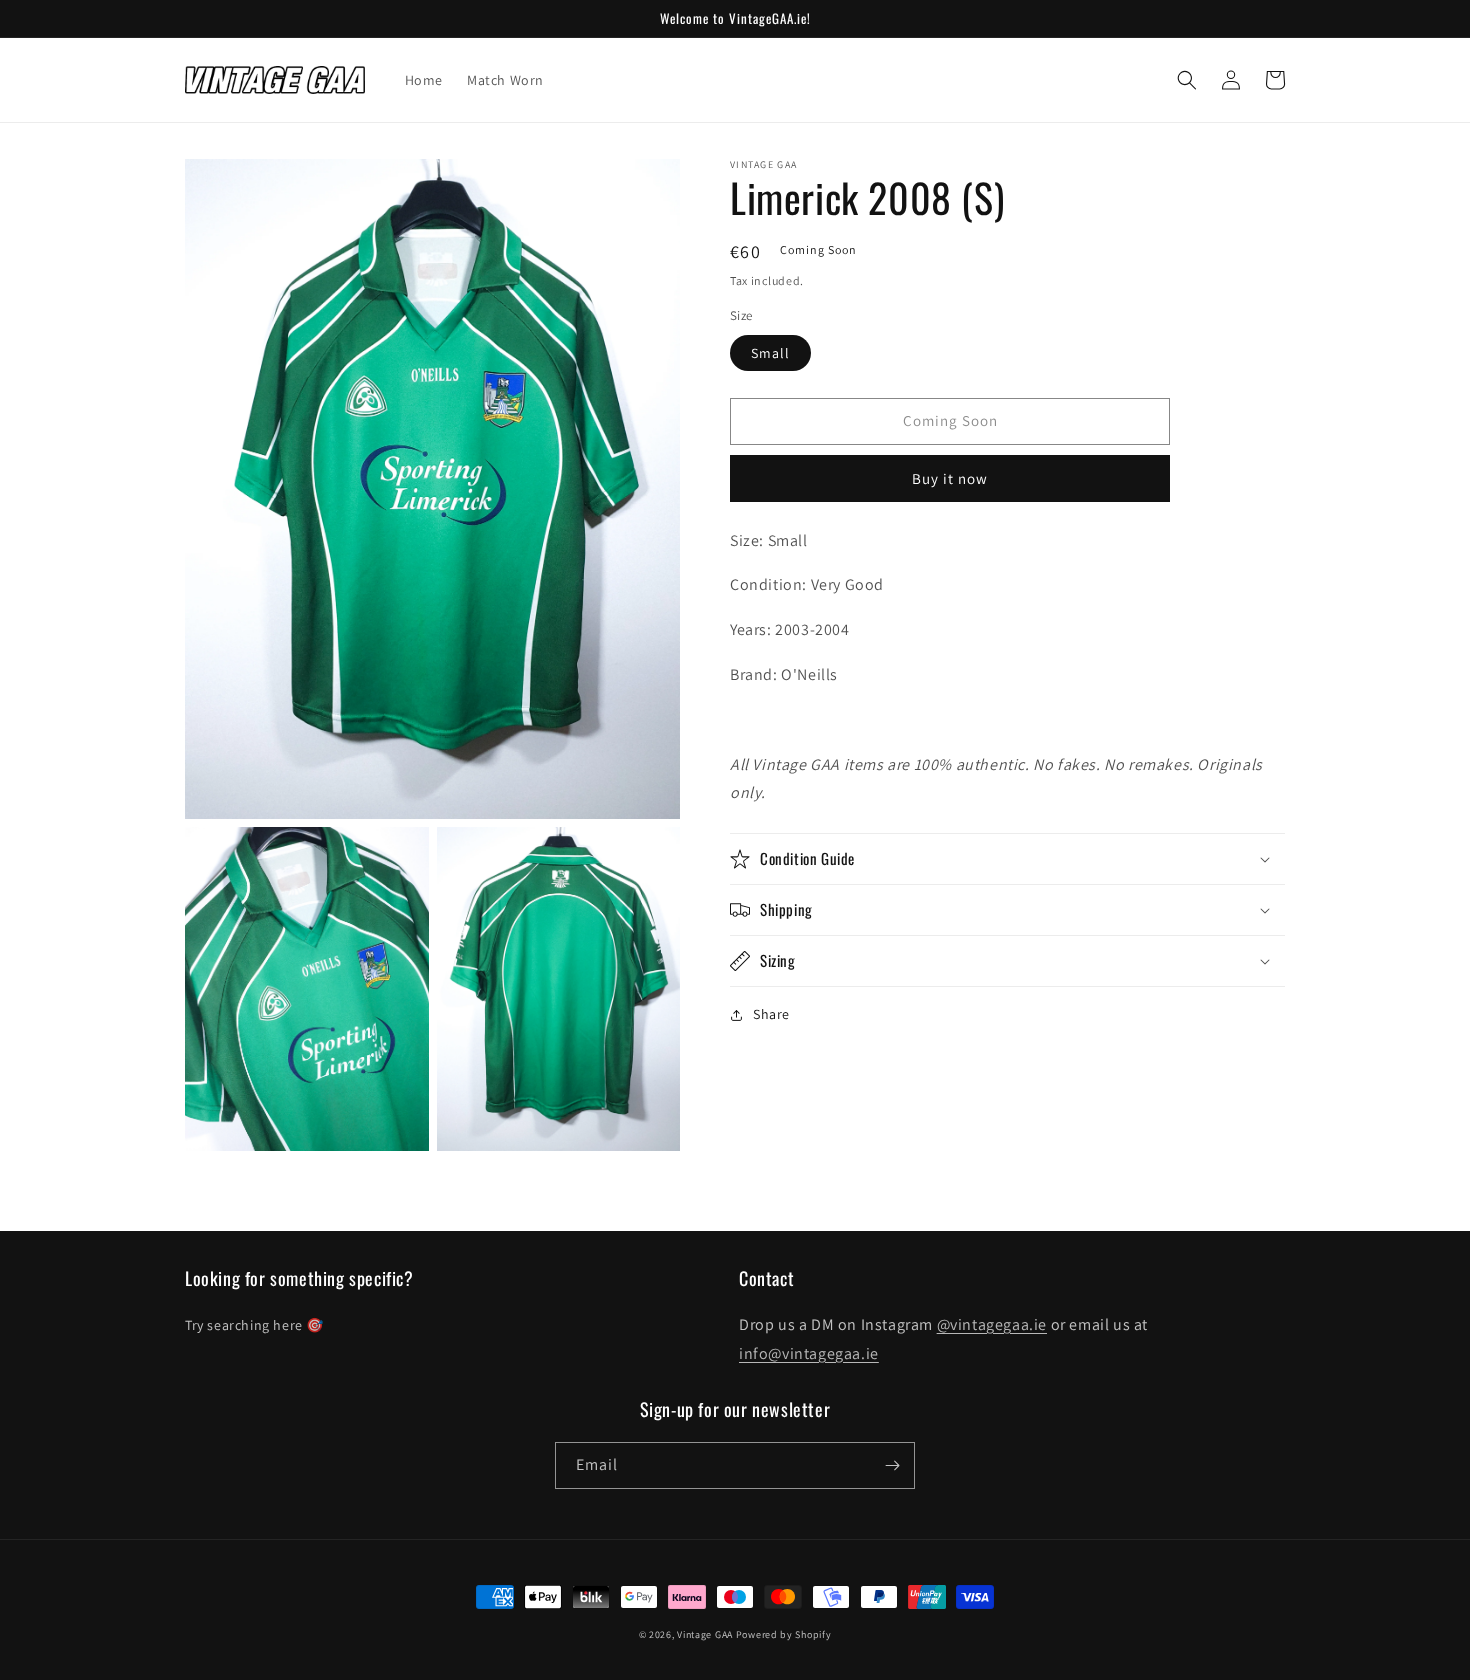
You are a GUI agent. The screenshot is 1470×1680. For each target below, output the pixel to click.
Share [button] (771, 1014)
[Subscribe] (892, 1465)
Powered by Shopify (784, 1634)
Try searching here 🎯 (254, 1325)
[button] (1187, 80)
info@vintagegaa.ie (809, 1353)
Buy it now (950, 478)
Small (770, 353)
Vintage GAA (705, 1634)
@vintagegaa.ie (992, 1324)
